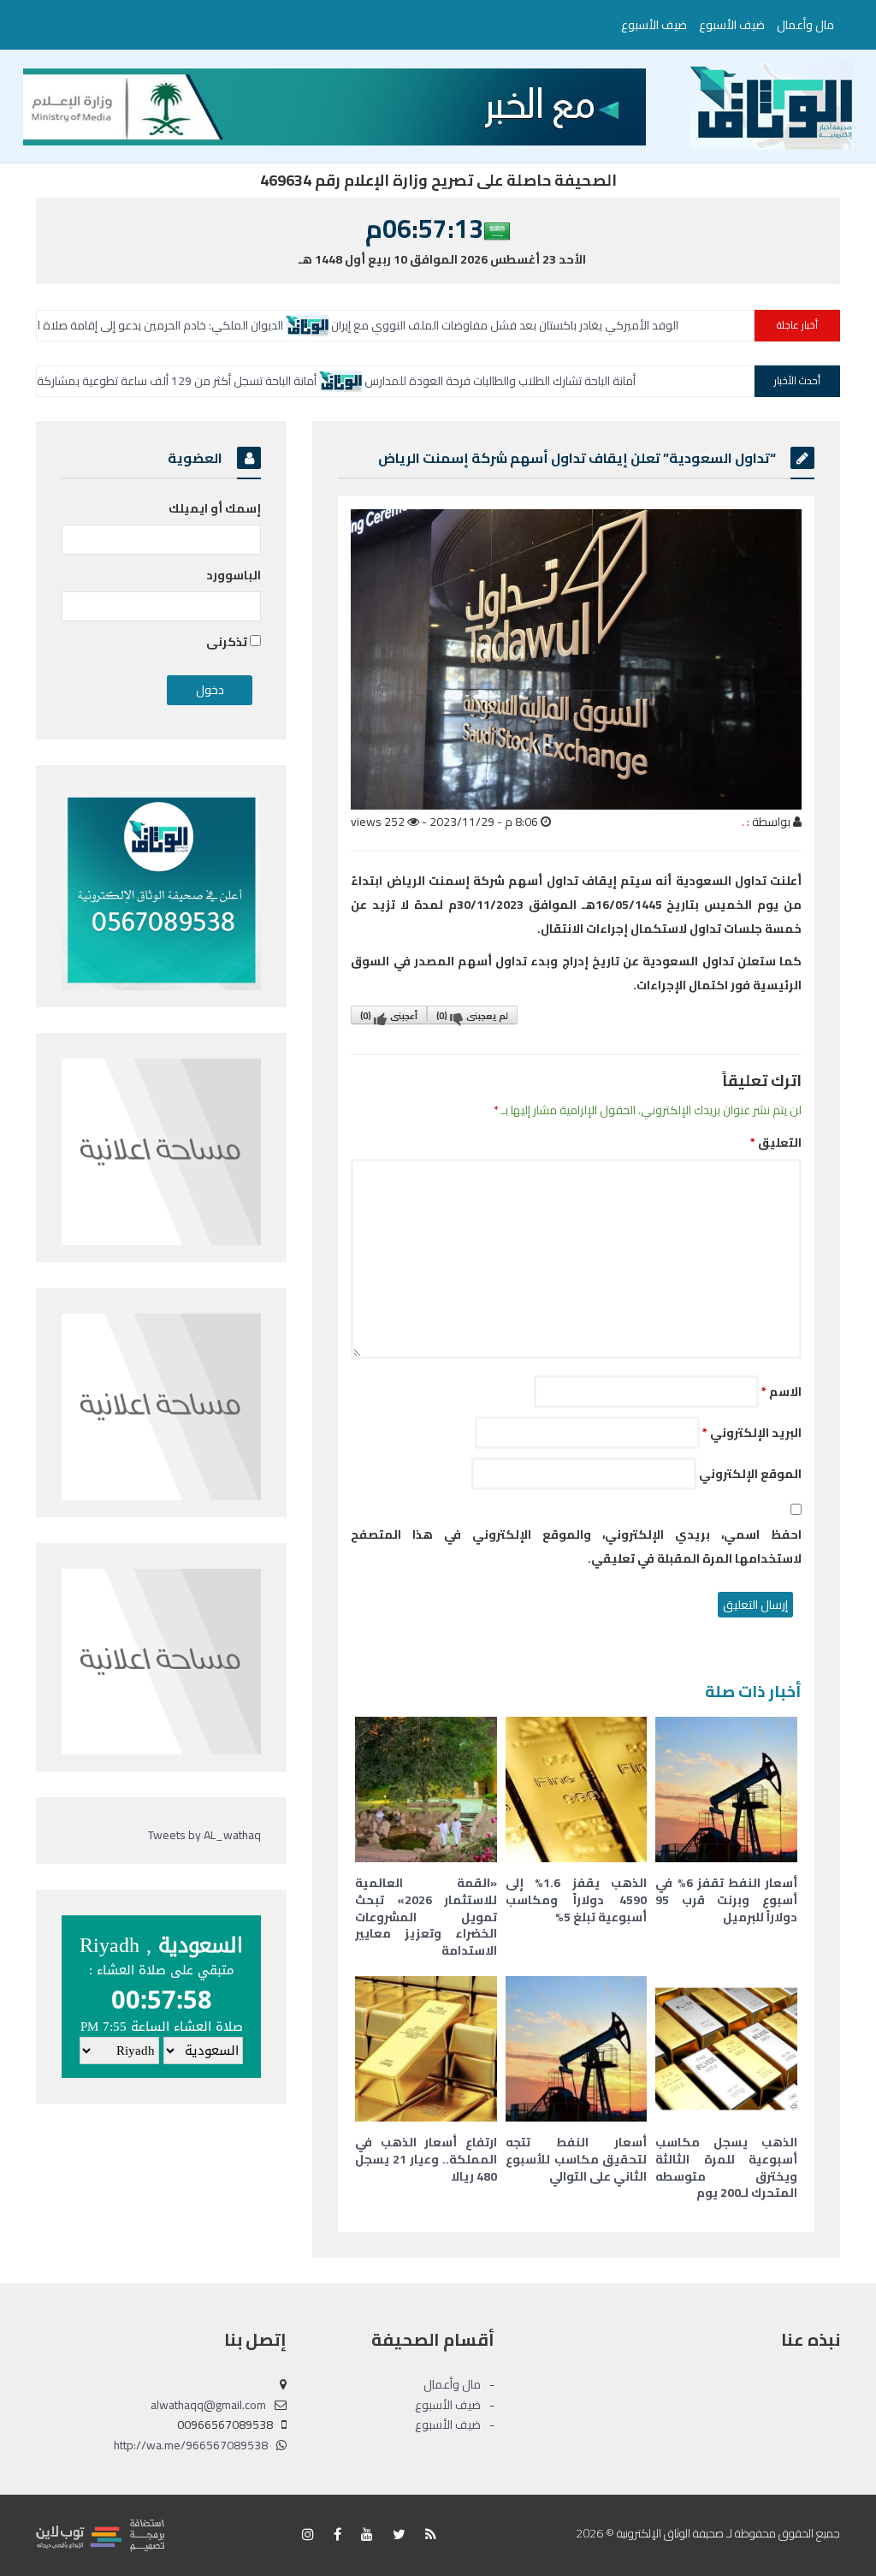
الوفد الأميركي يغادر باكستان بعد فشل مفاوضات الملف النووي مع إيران (624, 325)
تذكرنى (228, 642)
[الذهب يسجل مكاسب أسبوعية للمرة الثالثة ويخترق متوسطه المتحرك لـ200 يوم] (726, 2049)
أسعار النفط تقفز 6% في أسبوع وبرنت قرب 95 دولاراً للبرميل (726, 1899)
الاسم (781, 1392)
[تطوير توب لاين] (100, 2534)
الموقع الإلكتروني (750, 1474)
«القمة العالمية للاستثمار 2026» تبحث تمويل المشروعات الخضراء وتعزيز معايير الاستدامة (426, 1916)
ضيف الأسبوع (732, 25)
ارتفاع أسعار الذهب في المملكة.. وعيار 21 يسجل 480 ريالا (426, 2159)
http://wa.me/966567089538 (191, 2445)
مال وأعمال (805, 25)
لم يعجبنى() (472, 1016)
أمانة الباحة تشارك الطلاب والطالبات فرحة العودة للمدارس (612, 381)
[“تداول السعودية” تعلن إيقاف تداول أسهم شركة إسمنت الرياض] (576, 659)
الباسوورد (234, 575)
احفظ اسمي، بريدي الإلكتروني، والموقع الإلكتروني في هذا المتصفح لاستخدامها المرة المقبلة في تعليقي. (576, 1546)
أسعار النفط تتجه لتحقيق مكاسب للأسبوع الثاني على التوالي (577, 2159)
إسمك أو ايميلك (215, 508)
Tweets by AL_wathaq (204, 1835)
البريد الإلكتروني (752, 1433)
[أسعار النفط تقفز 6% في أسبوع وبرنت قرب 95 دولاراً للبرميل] (726, 1790)
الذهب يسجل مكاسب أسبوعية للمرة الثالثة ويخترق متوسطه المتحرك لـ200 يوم (726, 2167)
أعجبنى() (389, 1016)
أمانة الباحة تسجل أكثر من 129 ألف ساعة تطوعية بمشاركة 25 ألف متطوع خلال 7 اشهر (221, 381)
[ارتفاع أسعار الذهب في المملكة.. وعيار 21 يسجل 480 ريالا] (426, 2049)
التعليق (776, 1143)
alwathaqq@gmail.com (208, 2405)
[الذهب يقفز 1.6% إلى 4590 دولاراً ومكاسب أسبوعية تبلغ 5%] (577, 1790)
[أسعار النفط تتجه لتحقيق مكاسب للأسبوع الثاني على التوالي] (577, 2049)
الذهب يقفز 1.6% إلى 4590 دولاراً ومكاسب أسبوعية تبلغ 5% (577, 1899)
